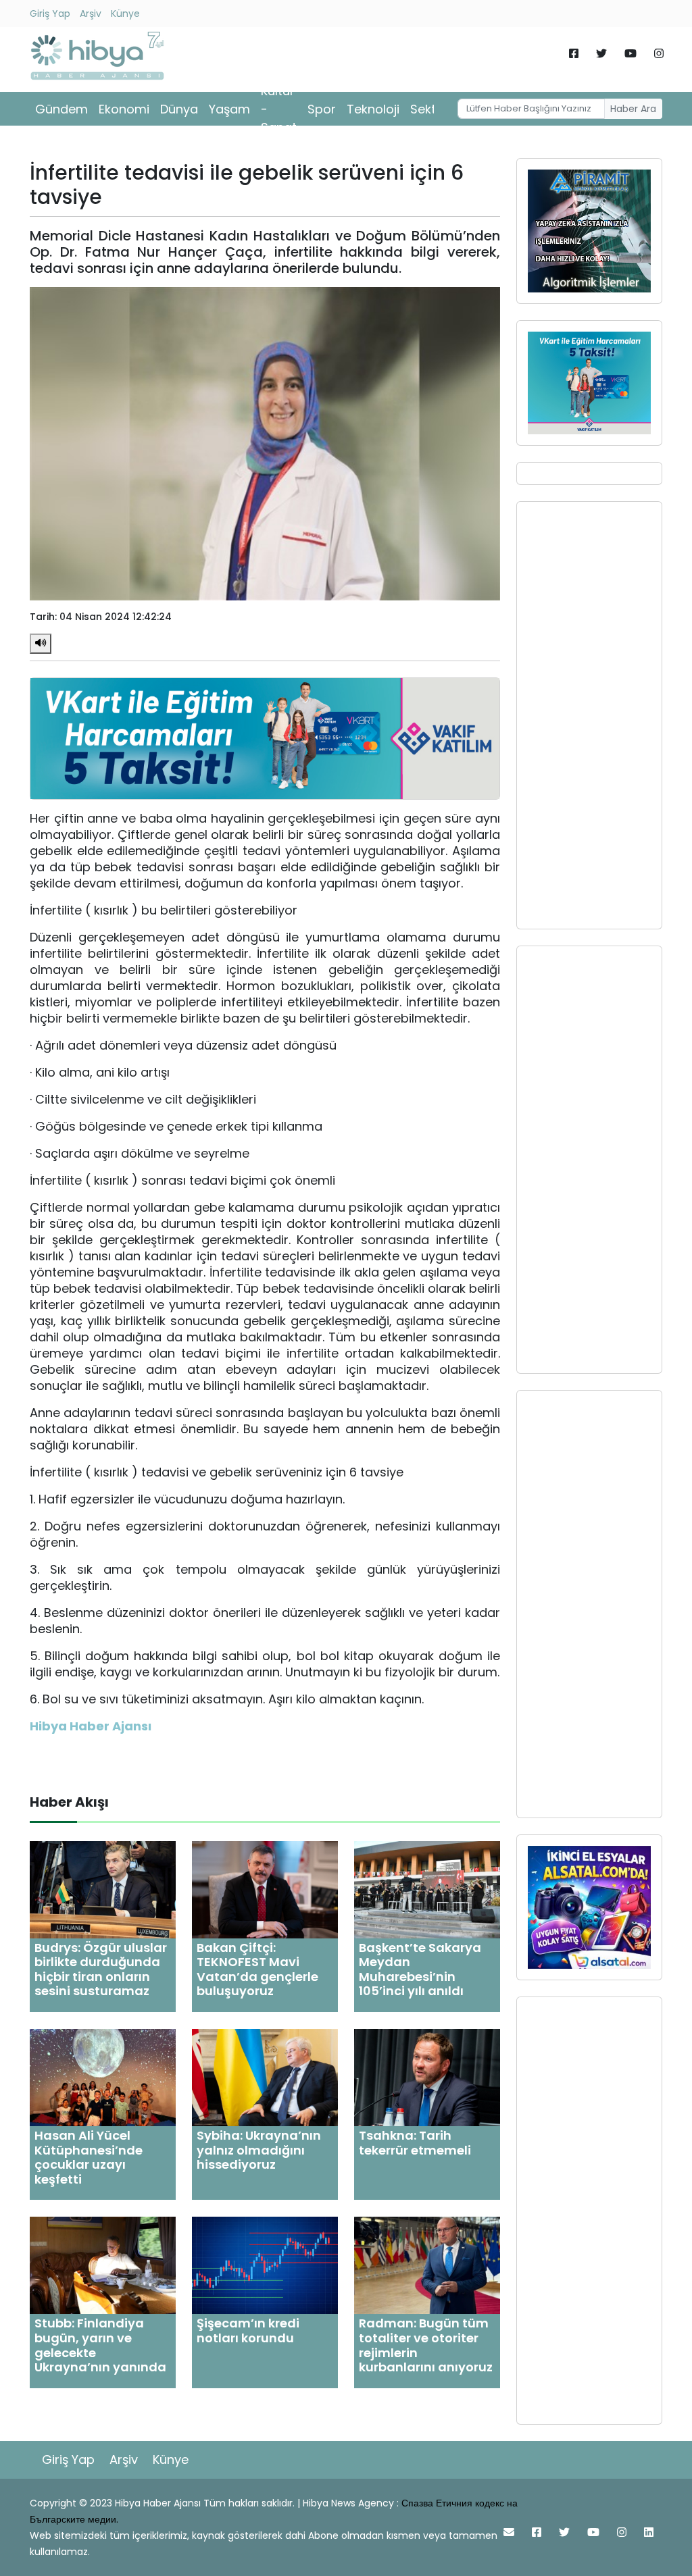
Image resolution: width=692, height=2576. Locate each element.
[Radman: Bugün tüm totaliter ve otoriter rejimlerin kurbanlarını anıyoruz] (427, 2265)
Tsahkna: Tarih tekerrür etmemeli (415, 2143)
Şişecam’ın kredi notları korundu (248, 2330)
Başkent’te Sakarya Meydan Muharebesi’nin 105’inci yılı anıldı (420, 1969)
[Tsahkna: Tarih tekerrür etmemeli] (427, 2077)
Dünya (179, 109)
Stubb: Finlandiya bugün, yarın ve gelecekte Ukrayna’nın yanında (100, 2345)
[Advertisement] (589, 715)
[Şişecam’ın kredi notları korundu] (265, 2265)
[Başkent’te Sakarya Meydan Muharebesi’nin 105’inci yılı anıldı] (427, 1889)
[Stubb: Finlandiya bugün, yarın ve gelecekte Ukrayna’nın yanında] (103, 2265)
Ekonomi (124, 109)
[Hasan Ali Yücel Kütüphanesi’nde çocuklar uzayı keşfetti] (103, 2077)
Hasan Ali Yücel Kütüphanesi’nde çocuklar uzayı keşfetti (89, 2157)
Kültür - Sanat (279, 109)
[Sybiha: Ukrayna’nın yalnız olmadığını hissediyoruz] (265, 2077)
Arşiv (91, 14)
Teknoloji (373, 109)
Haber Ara (633, 109)
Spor (322, 109)
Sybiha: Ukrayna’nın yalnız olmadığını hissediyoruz (259, 2150)
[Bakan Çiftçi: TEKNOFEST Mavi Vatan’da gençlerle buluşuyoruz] (265, 1889)
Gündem (61, 109)
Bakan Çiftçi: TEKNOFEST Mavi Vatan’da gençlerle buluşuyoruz (257, 1969)
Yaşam (229, 109)
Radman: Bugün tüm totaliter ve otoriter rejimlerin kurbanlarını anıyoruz (426, 2345)
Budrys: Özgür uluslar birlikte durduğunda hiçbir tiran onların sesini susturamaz (101, 1969)
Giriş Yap (50, 14)
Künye (125, 14)
